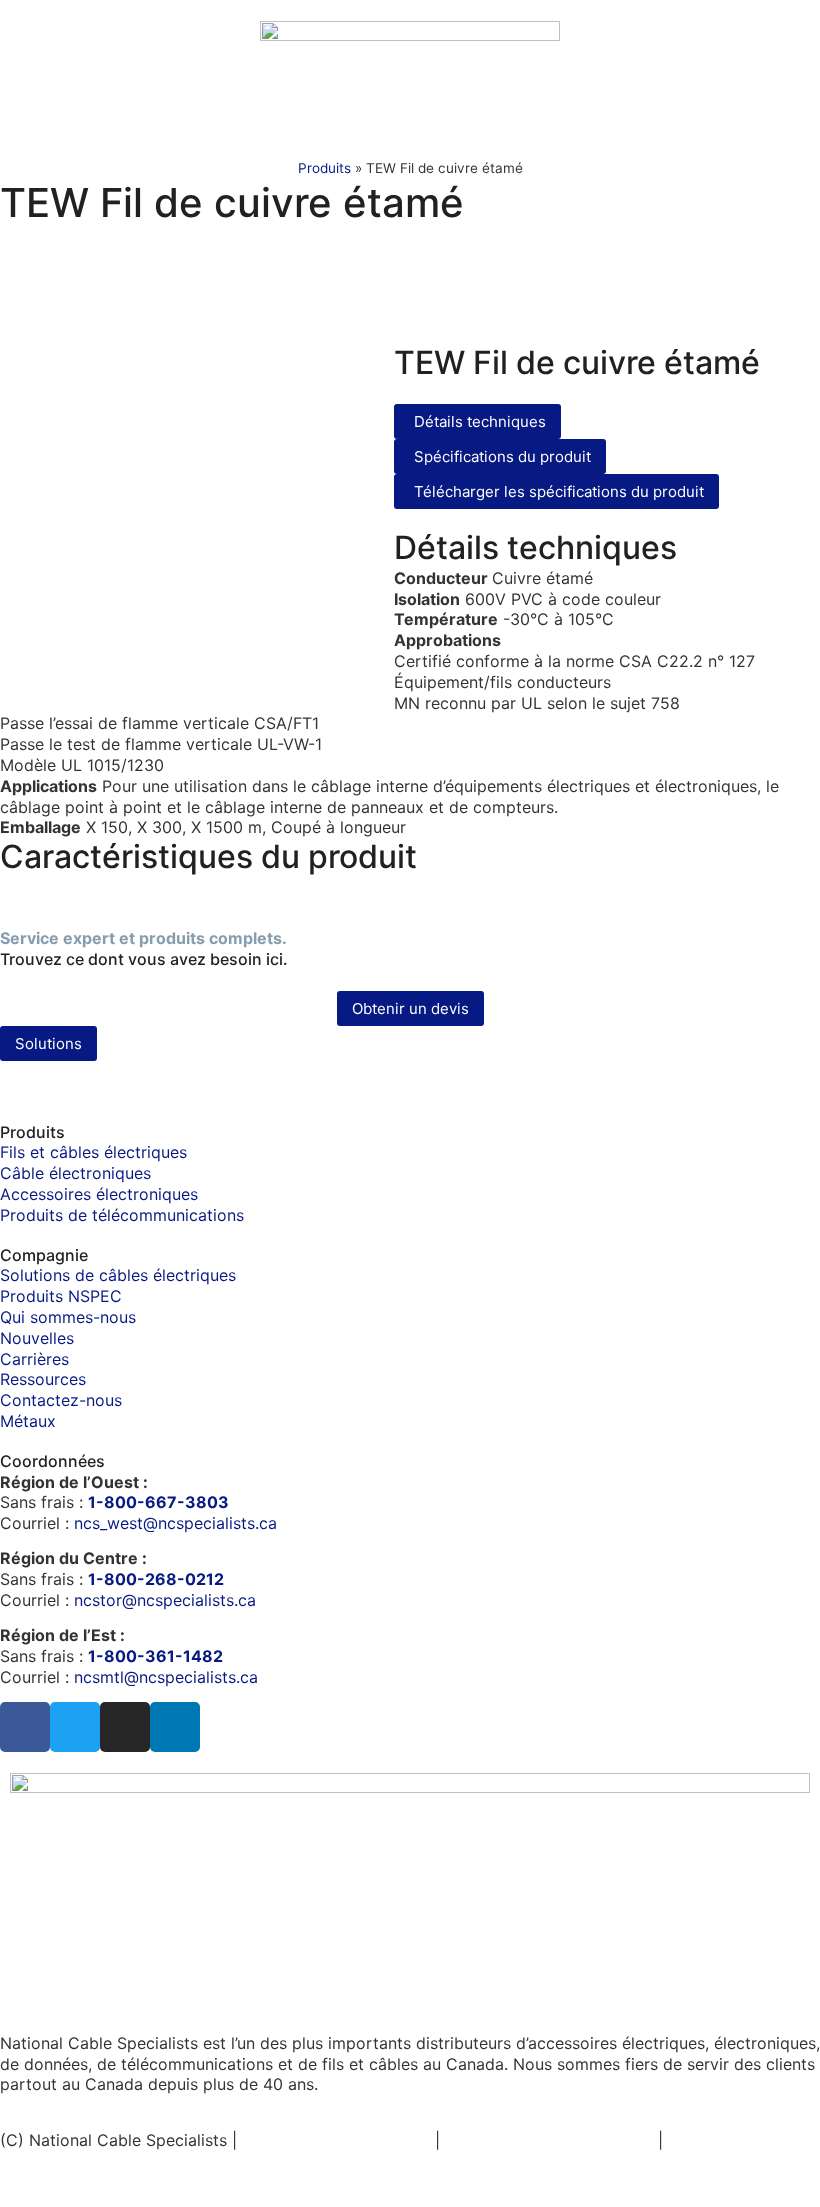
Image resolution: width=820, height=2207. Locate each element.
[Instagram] (125, 1727)
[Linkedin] (175, 1727)
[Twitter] (75, 1727)
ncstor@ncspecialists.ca (165, 1600)
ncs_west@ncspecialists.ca (175, 1523)
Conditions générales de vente (124, 2161)
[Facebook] (25, 1727)
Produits (324, 168)
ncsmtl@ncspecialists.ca (166, 1677)
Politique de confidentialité (549, 2140)
